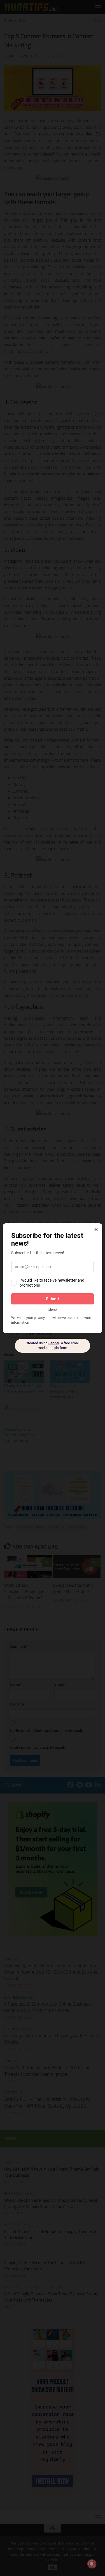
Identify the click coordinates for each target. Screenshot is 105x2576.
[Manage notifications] (92, 2564)
